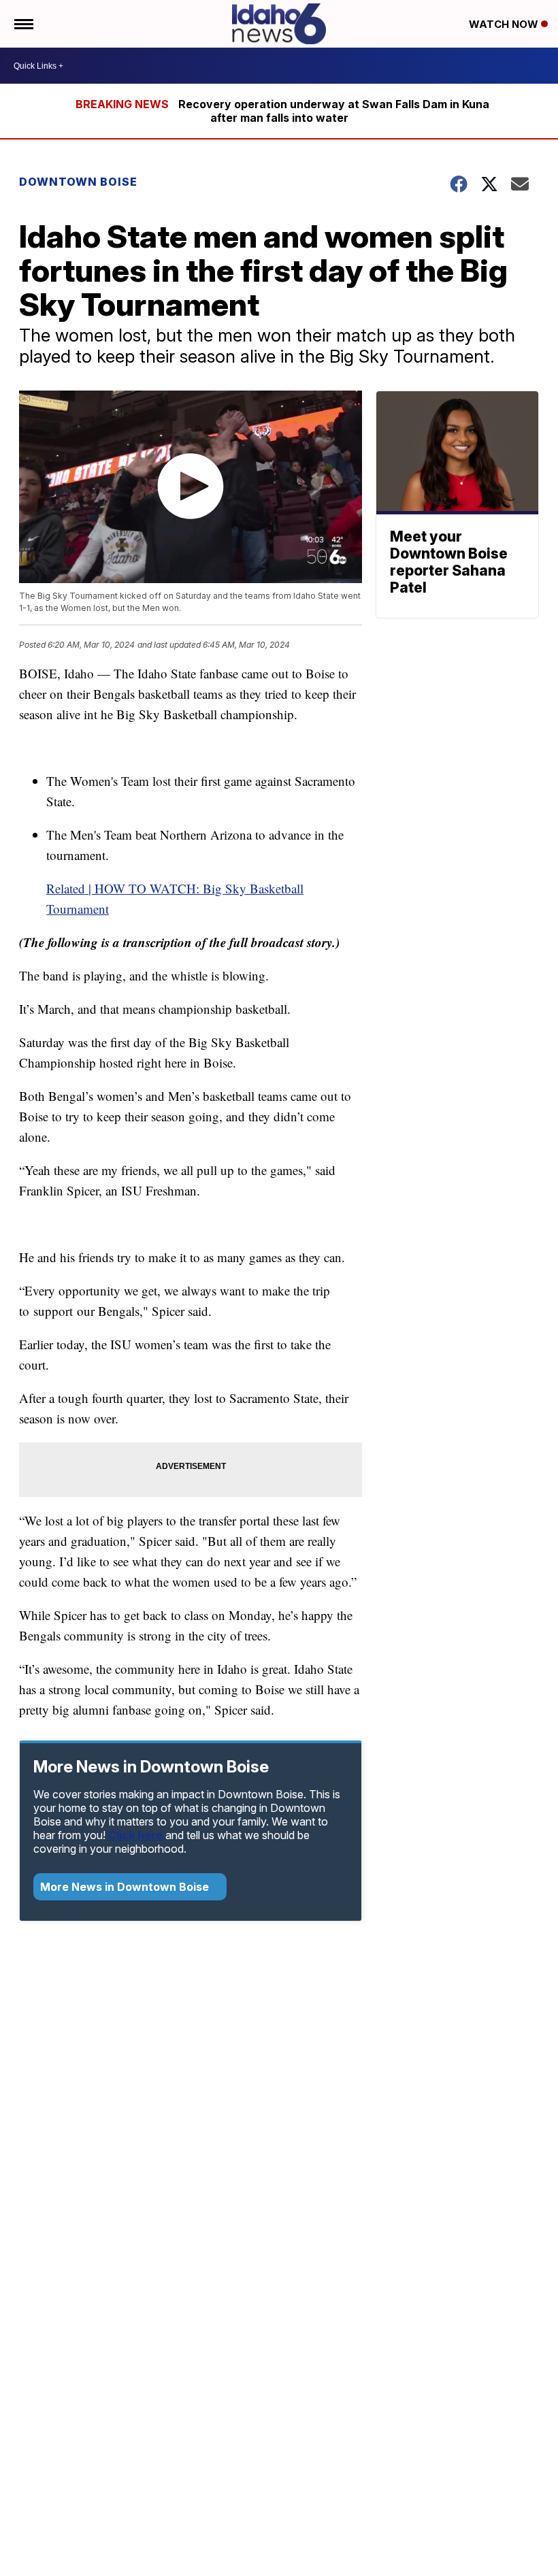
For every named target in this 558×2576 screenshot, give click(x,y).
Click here (135, 1835)
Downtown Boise (78, 182)
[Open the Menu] (23, 24)
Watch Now (505, 24)
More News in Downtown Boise (126, 1887)
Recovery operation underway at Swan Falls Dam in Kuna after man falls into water (334, 111)
